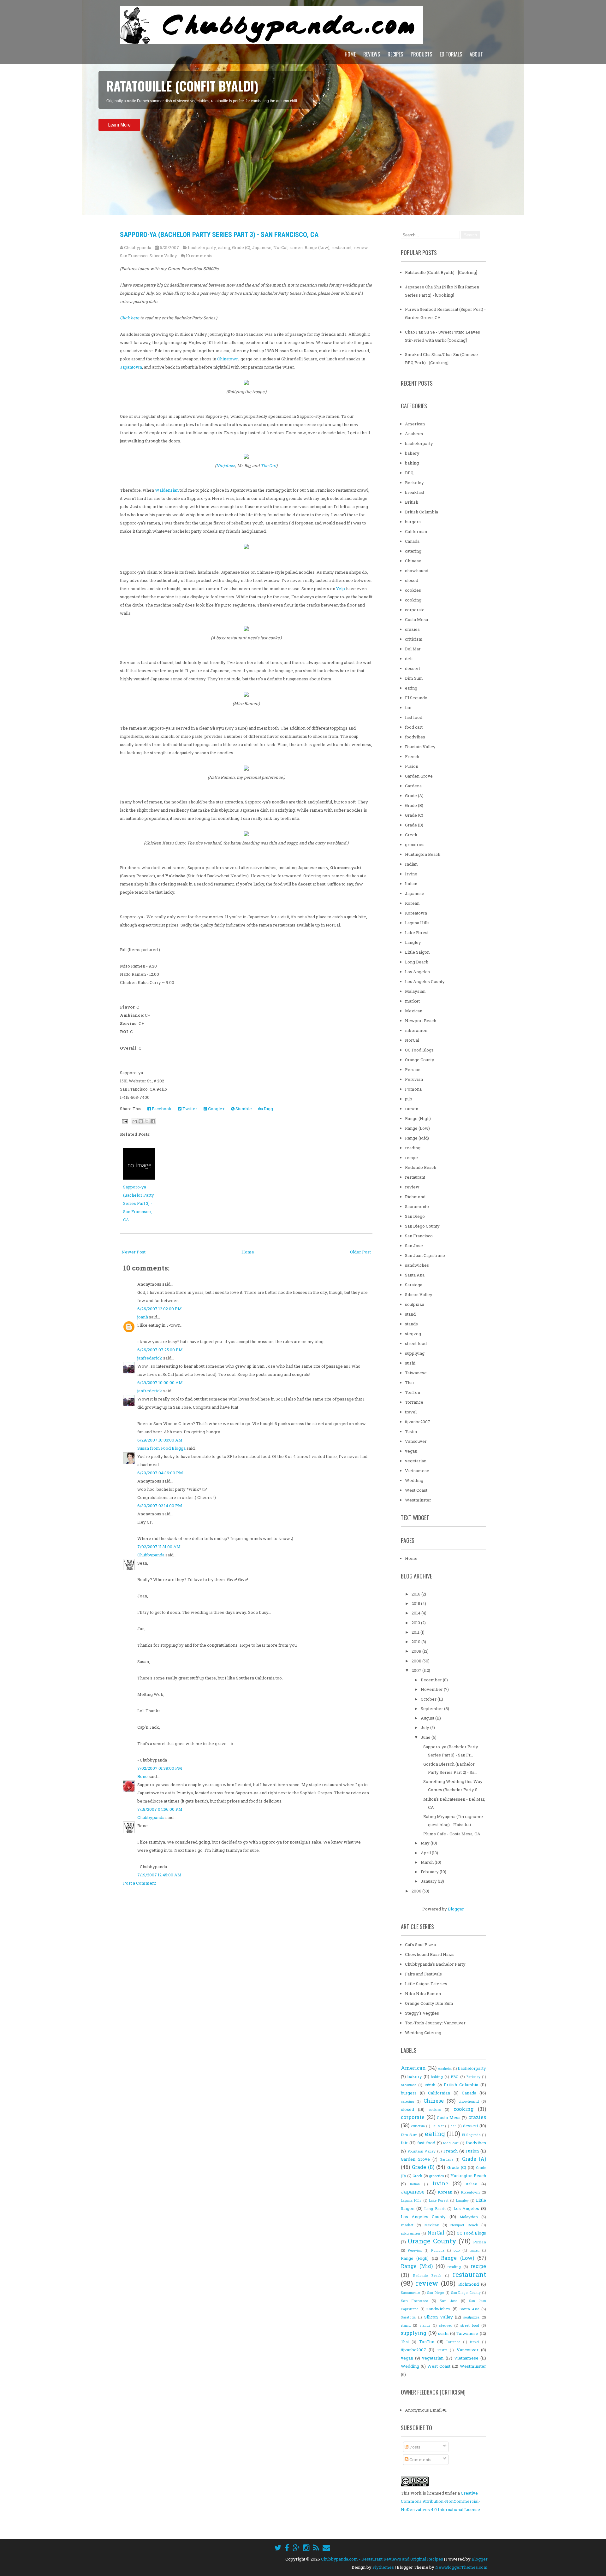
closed (412, 580)
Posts (414, 2447)
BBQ (409, 473)
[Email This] (135, 1121)
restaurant (342, 247)
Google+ (216, 1109)
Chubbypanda (151, 1555)
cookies (413, 590)
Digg (268, 1109)
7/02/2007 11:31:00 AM (159, 1547)
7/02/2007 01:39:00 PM (160, 1768)
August (428, 1718)
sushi (410, 1363)
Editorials (451, 54)
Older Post (360, 1252)
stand (410, 1314)
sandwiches (417, 1265)
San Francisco (134, 256)
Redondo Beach (421, 1167)
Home (350, 54)
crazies (412, 629)
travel (411, 1412)
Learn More (119, 142)
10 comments (199, 256)
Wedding (414, 1480)
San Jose (414, 1246)
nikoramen (416, 1030)
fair (408, 708)
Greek (411, 835)
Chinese (413, 561)
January (429, 1881)
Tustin (411, 1431)
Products (421, 54)
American (415, 424)
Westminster (418, 1500)
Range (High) (418, 1118)
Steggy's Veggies (422, 2013)
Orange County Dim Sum (429, 2003)
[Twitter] (278, 2548)
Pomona (413, 1089)
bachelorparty (202, 247)
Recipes (395, 54)
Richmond (415, 1197)
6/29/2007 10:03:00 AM (160, 1440)
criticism (414, 639)
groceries (415, 844)
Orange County (420, 1060)
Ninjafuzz (226, 465)
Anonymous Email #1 (426, 2410)
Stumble (243, 1109)
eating (224, 247)
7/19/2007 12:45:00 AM (159, 1875)
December (432, 1680)
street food (416, 1343)
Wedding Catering (423, 2033)
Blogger (456, 1909)
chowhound (417, 571)
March (428, 1862)
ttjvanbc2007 (418, 1422)
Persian (413, 1069)
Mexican (414, 1011)
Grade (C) (241, 247)
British (412, 502)
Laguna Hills (417, 923)
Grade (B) (414, 805)
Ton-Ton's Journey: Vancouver (435, 2023)
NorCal (280, 247)
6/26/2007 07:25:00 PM (160, 1350)
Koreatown (416, 913)
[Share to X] (147, 1121)
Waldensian (167, 490)
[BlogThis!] (141, 1121)
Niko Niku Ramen (423, 1993)
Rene (143, 1776)
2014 (416, 1613)
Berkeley (414, 483)
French (412, 756)
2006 (417, 1891)
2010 (416, 1642)
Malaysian (415, 991)
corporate (415, 610)
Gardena (413, 786)
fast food (414, 717)
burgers (413, 522)
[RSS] (316, 2548)
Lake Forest (417, 933)
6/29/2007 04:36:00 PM (160, 1473)
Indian (411, 864)
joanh (143, 1317)
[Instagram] (306, 2548)
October (429, 1699)
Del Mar (413, 649)
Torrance (414, 1402)
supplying (415, 1353)
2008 (417, 1661)
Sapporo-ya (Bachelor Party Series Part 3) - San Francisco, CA (219, 235)
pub (409, 1099)
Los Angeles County (425, 981)
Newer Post (134, 1252)
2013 (416, 1623)
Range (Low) (317, 247)
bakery (412, 453)
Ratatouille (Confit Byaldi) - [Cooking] (441, 272)
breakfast (415, 492)
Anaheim (414, 434)
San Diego (415, 1216)
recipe (411, 1158)
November (432, 1689)
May (426, 1843)
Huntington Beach (423, 854)
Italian (411, 884)
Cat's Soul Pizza (420, 1945)
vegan (411, 1451)
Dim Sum (414, 678)
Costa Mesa (416, 619)
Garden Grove (419, 776)
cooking (413, 600)
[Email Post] (124, 1121)
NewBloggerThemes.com (461, 2567)
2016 (416, 1594)
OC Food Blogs (419, 1050)
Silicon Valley (163, 256)
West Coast (416, 1490)
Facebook (161, 1109)
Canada (412, 541)
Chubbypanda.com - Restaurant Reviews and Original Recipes (382, 2559)
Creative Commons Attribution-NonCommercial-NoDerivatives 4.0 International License (440, 2501)
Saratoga (414, 1285)
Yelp (341, 589)
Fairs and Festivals (423, 1974)
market (412, 1001)
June (426, 1737)
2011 (416, 1632)
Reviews (372, 54)
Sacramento (417, 1206)
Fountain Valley (420, 747)
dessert (413, 668)
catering (413, 551)
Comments (420, 2460)
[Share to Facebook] (153, 1121)
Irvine (411, 874)
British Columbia (422, 512)
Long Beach (417, 962)
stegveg (413, 1334)
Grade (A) (414, 796)
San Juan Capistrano (425, 1255)
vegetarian (416, 1461)
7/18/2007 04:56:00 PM (160, 1809)
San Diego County (422, 1226)
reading (413, 1148)
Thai (409, 1383)
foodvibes (415, 737)
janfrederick (150, 1358)
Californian (416, 531)
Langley (413, 942)
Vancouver (416, 1441)
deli (409, 659)
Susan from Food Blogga (161, 1448)
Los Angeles (417, 972)
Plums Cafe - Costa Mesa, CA (452, 1834)
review (361, 247)
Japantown (131, 367)
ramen (296, 247)
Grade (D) (414, 825)
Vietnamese (417, 1471)
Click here (130, 318)
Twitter (189, 1109)
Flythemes (383, 2567)
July (425, 1727)
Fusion (412, 766)
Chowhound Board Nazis (430, 1954)
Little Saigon (417, 952)
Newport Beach (421, 1021)
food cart (414, 727)
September (432, 1708)
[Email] (326, 2548)
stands (411, 1324)
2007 (417, 1670)
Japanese (262, 247)
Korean (412, 903)
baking (412, 463)
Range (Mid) (417, 1138)
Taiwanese (416, 1373)
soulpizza (415, 1304)
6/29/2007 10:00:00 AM (160, 1383)
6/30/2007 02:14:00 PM (160, 1506)
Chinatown (228, 359)
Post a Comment (140, 1883)
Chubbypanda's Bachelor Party (435, 1964)
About (476, 54)
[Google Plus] (296, 2548)
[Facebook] (287, 2548)
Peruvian (414, 1079)
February (430, 1872)
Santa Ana (415, 1275)
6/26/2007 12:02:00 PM (160, 1309)
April (426, 1853)
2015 (416, 1603)
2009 (417, 1651)
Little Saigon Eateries (426, 1984)
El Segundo (416, 698)
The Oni (268, 465)
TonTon (413, 1392)
